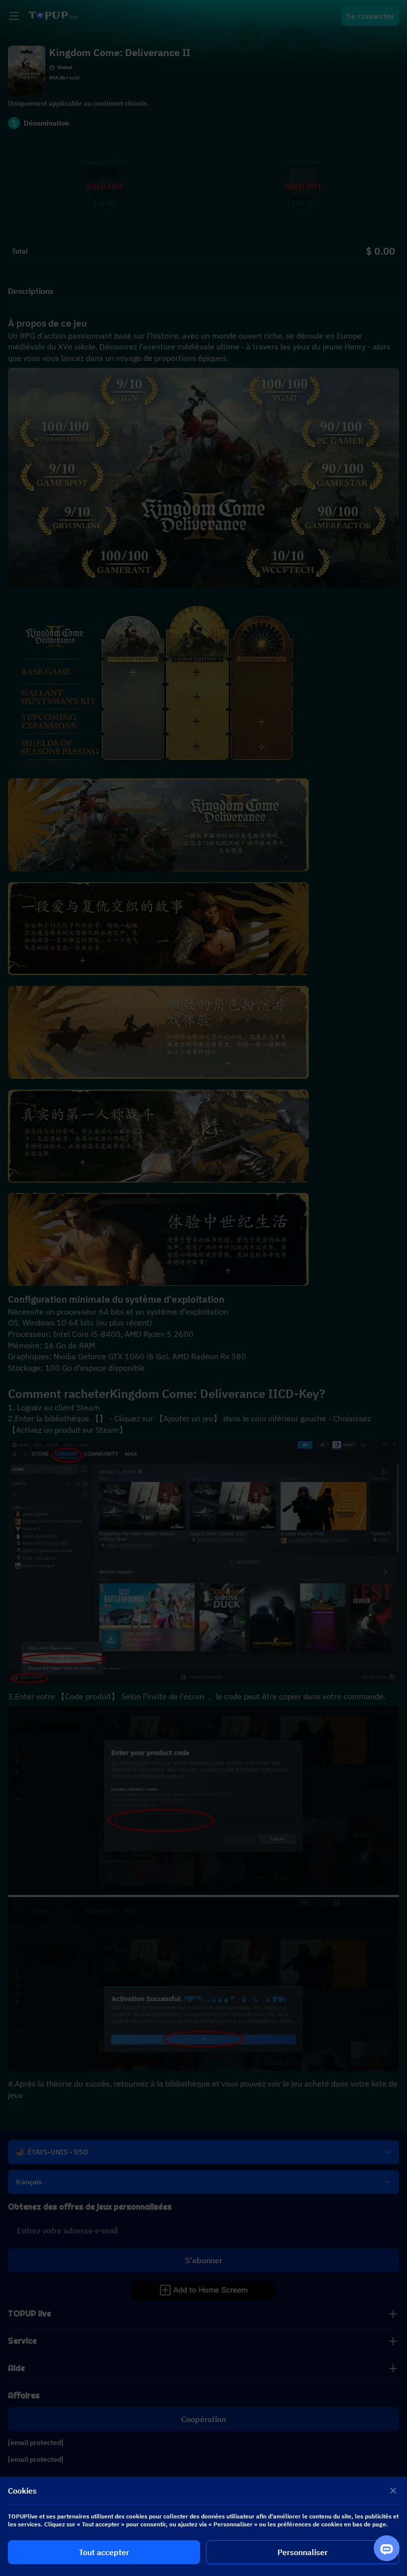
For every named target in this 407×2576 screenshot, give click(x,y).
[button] (203, 1288)
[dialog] (203, 2526)
